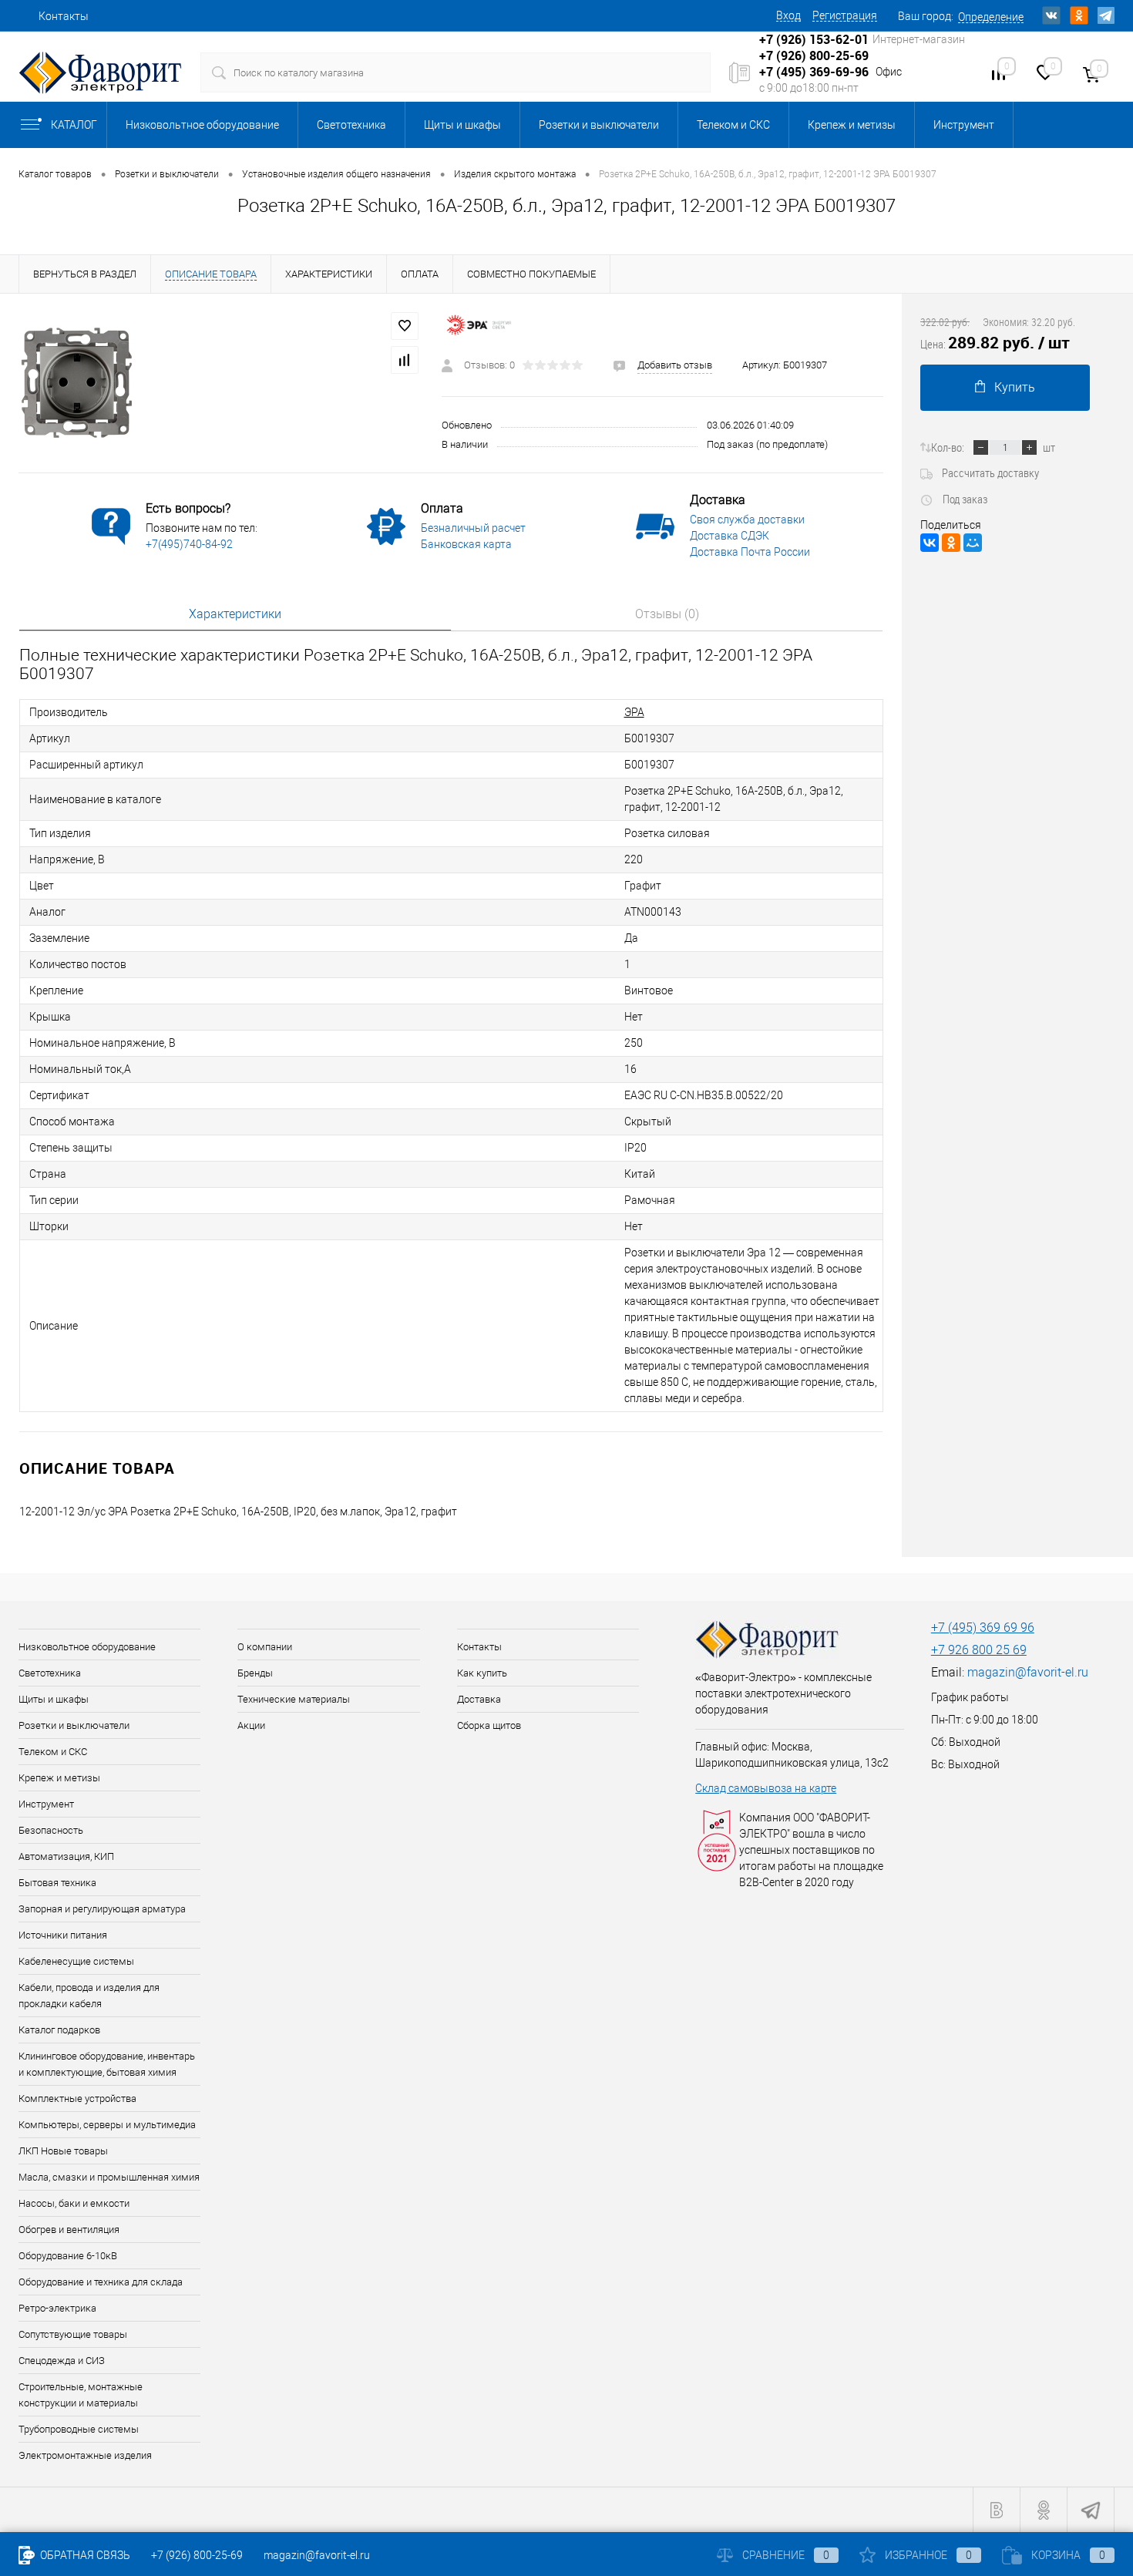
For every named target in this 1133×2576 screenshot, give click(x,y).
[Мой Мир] (973, 543)
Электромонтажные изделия (85, 2455)
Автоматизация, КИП (66, 1856)
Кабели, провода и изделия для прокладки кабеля (89, 1996)
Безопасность (51, 1830)
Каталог (74, 125)
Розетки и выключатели (599, 125)
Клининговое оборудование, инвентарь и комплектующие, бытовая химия (107, 2064)
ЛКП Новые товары (63, 2151)
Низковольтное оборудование (202, 125)
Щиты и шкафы (462, 125)
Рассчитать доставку (990, 472)
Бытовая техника (57, 1883)
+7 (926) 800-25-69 (197, 2555)
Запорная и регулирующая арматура (102, 1909)
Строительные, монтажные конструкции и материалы (81, 2395)
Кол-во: (948, 447)
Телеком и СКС (733, 125)
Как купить (482, 1673)
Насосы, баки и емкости (74, 2203)
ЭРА (634, 712)
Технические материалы (294, 1699)
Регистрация (845, 15)
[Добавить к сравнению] (405, 360)
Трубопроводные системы (79, 2429)
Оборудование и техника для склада (101, 2282)
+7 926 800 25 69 (979, 1650)
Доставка (479, 1699)
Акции (251, 1725)
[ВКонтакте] (930, 543)
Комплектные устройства (77, 2098)
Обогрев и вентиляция (69, 2230)
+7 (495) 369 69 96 (983, 1628)
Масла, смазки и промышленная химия (109, 2177)
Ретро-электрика (57, 2308)
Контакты (64, 16)
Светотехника (351, 125)
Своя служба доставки (747, 520)
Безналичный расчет (473, 528)
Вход (788, 15)
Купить (1015, 387)
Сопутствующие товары (73, 2334)
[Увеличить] (221, 383)
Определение (991, 17)
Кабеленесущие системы (76, 1961)
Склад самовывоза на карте (766, 1788)
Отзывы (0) (667, 614)
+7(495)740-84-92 (189, 544)
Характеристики (235, 614)
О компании (265, 1647)
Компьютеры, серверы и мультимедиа (107, 2125)
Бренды (255, 1673)
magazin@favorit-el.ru (1028, 1672)
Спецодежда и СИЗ (62, 2361)
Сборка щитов (489, 1725)
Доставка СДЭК (730, 536)
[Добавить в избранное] (405, 326)
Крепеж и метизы (852, 125)
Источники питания (63, 1935)
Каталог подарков (59, 2030)
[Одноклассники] (951, 543)
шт (1049, 447)
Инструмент (964, 125)
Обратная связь (84, 2555)
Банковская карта (466, 544)
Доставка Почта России (750, 552)
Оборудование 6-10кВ (68, 2256)
